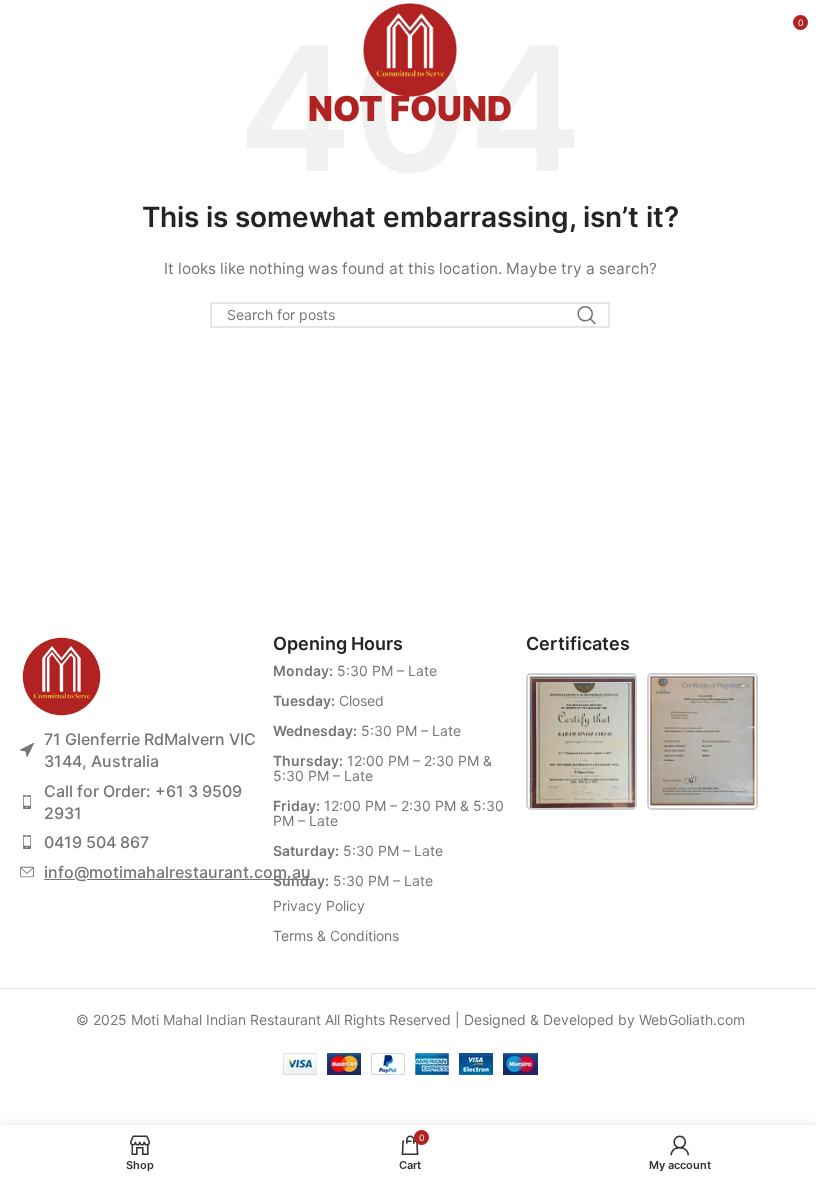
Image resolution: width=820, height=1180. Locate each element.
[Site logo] (410, 28)
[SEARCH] (587, 315)
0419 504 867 (96, 842)
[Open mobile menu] (36, 30)
